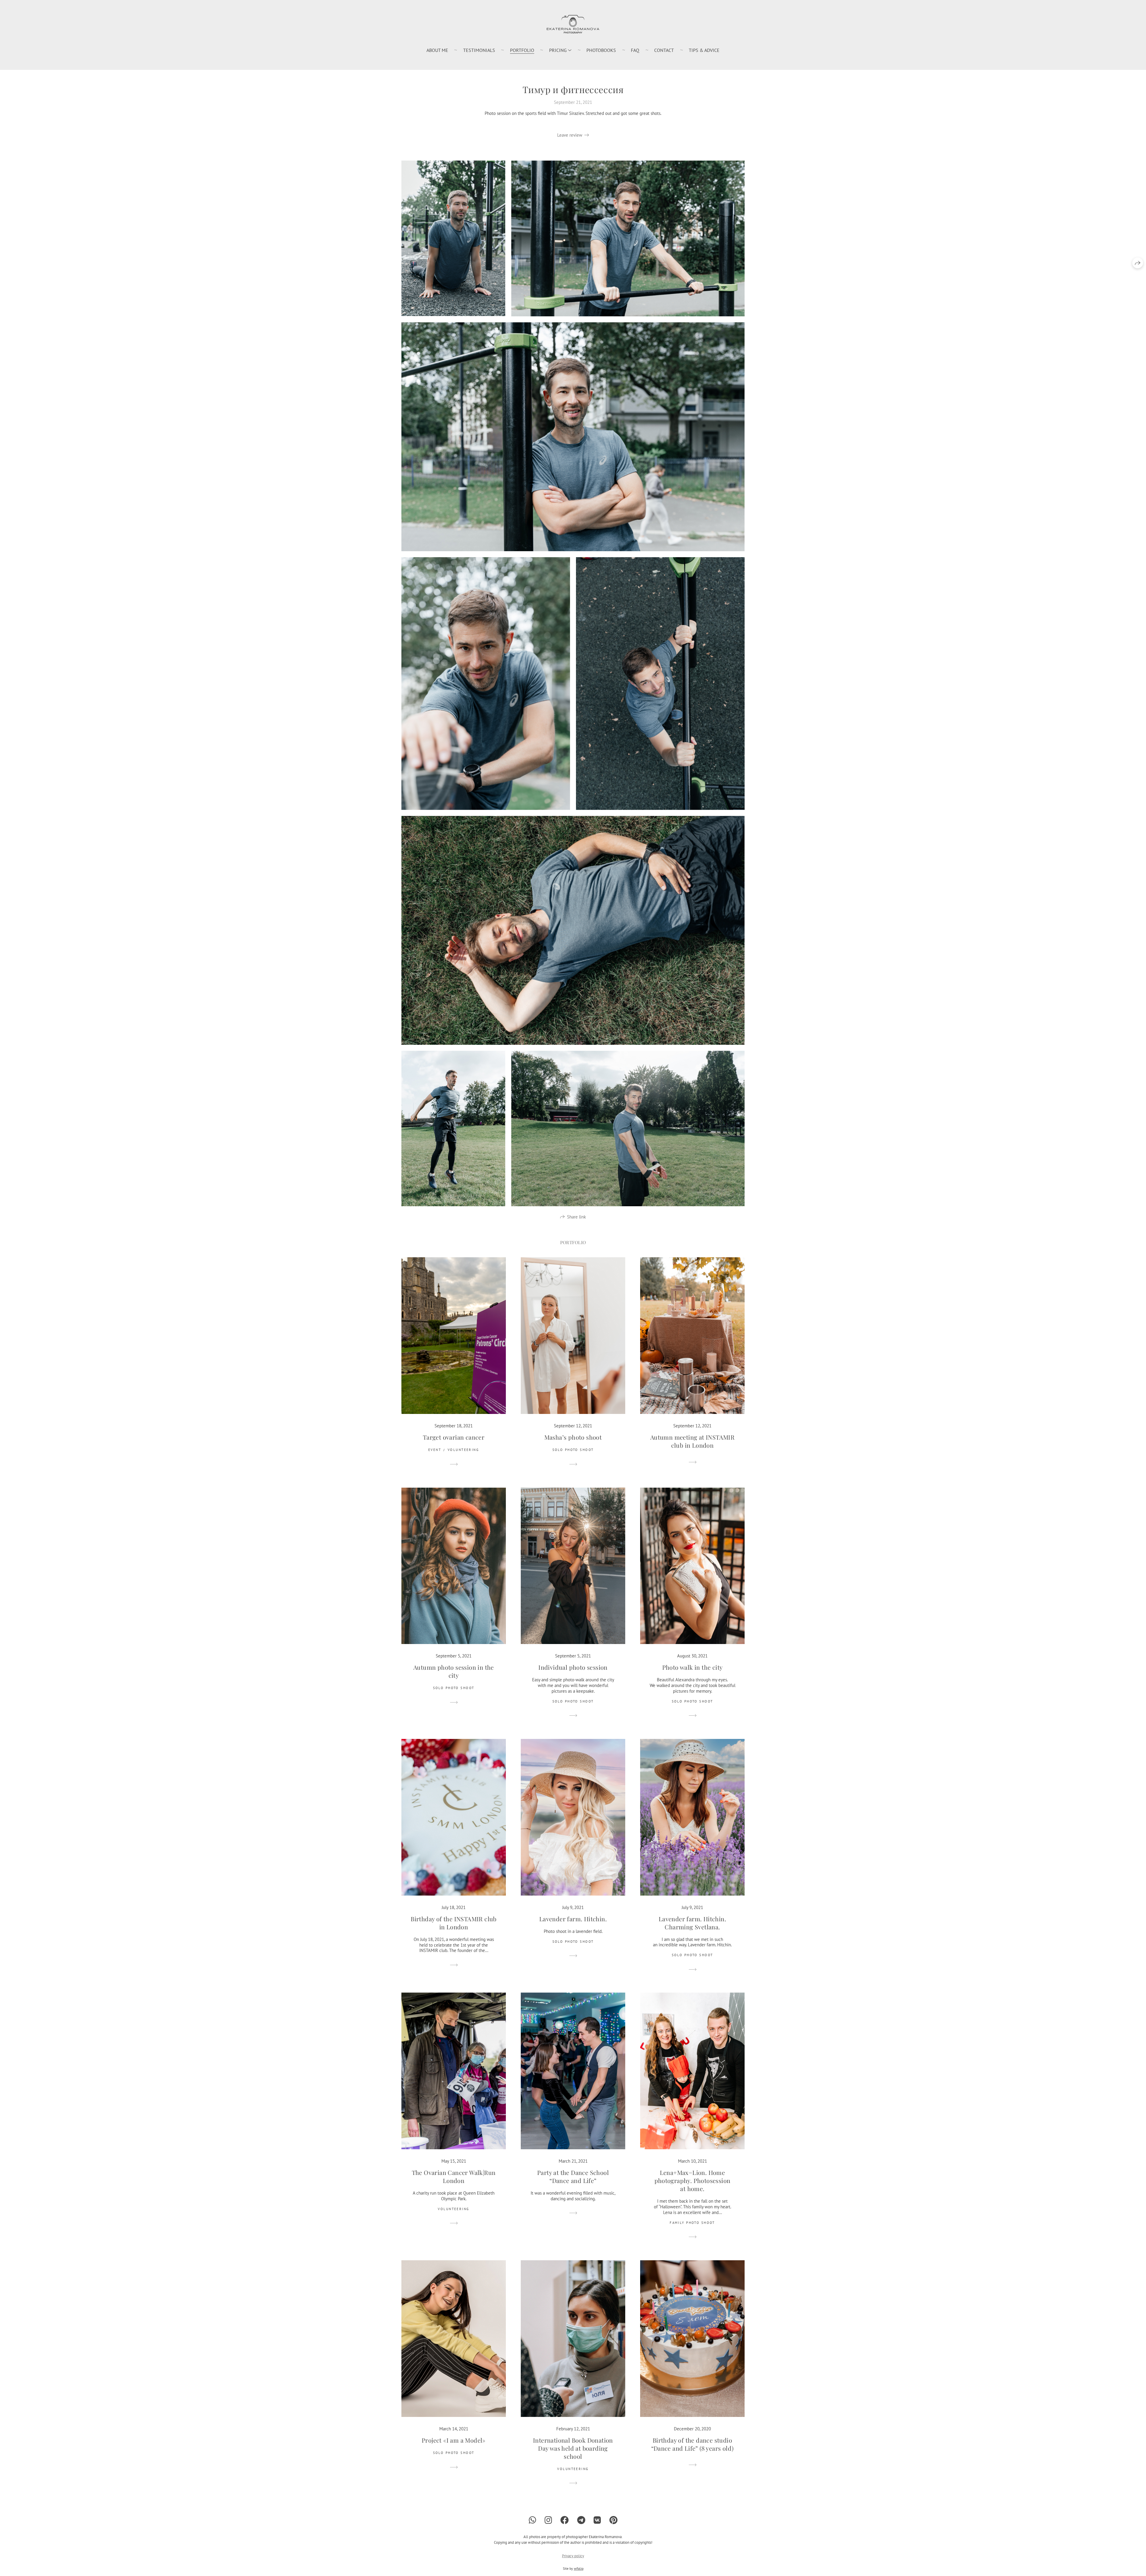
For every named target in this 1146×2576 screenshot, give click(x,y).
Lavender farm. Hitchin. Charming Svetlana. (692, 1923)
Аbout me (437, 50)
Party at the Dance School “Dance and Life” (573, 2176)
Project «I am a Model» (454, 2440)
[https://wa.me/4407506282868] (533, 2520)
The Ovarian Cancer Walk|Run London (454, 2176)
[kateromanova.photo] (573, 24)
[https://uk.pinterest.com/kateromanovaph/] (613, 2520)
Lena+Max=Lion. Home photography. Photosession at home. (693, 2180)
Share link (576, 1217)
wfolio (579, 2568)
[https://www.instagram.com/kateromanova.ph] (548, 2520)
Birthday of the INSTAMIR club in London (454, 1923)
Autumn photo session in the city (454, 1671)
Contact (664, 50)
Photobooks (601, 50)
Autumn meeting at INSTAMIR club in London (692, 1441)
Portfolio (522, 50)
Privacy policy (573, 2556)
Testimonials (479, 50)
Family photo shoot (692, 2223)
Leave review (570, 135)
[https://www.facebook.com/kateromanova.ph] (565, 2520)
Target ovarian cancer (454, 1437)
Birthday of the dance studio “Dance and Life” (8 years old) (693, 2444)
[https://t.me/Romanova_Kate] (581, 2520)
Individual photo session (573, 1667)
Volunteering (463, 1450)
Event (435, 1450)
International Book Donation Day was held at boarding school (573, 2448)
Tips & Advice (704, 50)
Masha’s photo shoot (573, 1437)
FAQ (635, 50)
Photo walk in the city (693, 1667)
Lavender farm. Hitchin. (573, 1919)
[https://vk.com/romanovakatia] (597, 2520)
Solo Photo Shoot (573, 1450)
